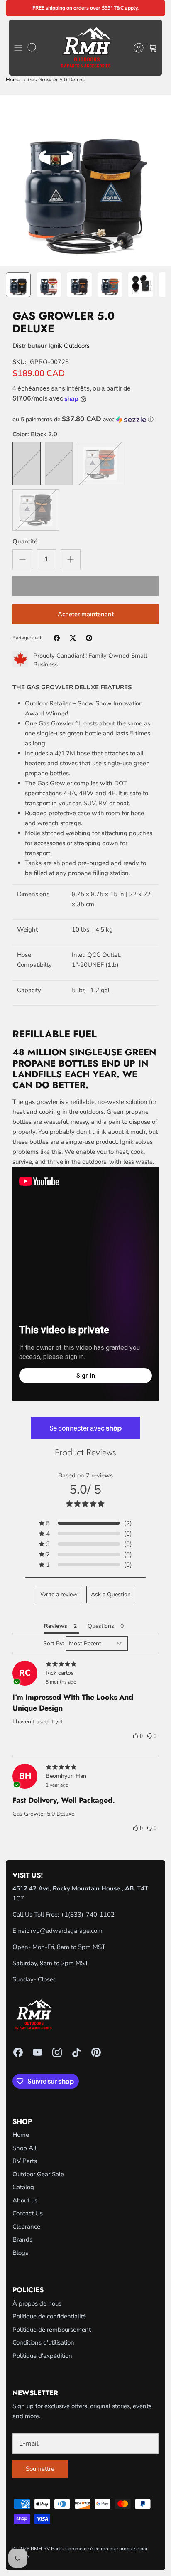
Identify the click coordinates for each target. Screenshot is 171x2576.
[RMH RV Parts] (86, 48)
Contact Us (28, 2213)
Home (13, 80)
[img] (85, 1664)
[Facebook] (18, 2052)
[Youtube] (38, 2052)
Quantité (25, 541)
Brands (22, 2239)
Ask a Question (111, 1594)
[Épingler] (89, 638)
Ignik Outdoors (69, 346)
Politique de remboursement (52, 2330)
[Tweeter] (73, 638)
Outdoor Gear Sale (38, 2174)
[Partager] (57, 638)
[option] (85, 181)
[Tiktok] (77, 2052)
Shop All (24, 2148)
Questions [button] (101, 1626)
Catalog (23, 2187)
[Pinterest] (96, 2052)
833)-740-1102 (92, 1915)
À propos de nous (37, 2303)
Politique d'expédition (42, 2356)
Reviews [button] (56, 1626)
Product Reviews (85, 1452)
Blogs (20, 2253)
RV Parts (25, 2161)
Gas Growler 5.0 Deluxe (57, 80)
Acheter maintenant (86, 614)
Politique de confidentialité (49, 2316)
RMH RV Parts (47, 2549)
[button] (85, 419)
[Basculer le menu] (18, 48)
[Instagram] (57, 2052)
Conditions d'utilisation (43, 2342)
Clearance (26, 2227)
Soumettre (40, 2469)
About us (25, 2200)
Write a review (59, 1594)
